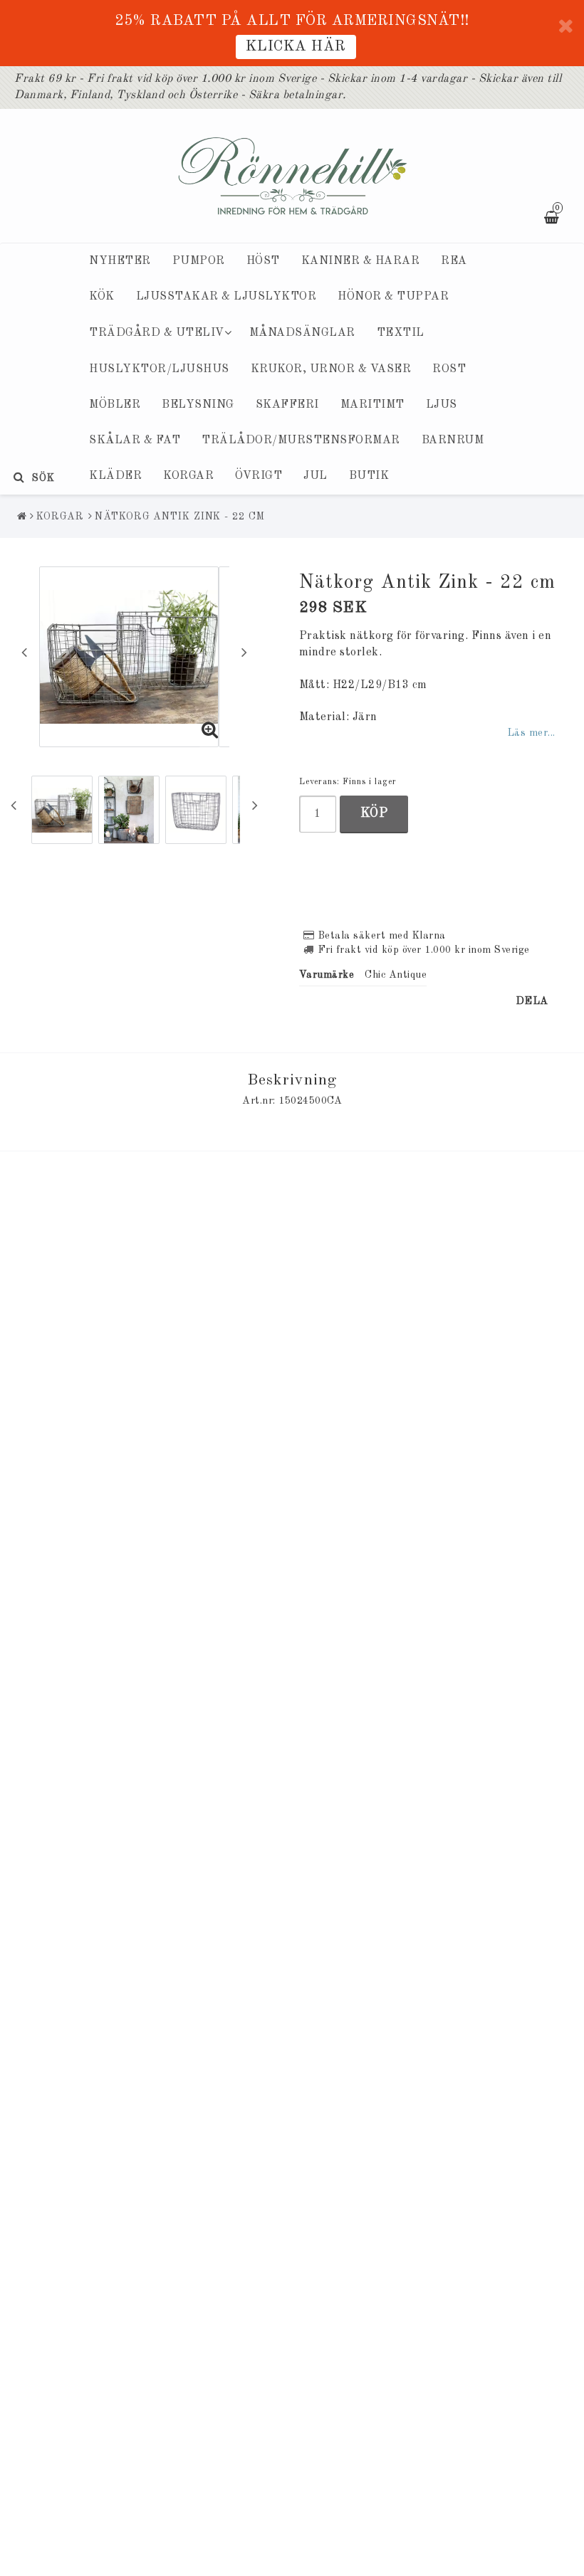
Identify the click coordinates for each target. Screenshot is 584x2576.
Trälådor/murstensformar (301, 440)
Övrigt (259, 476)
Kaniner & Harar (361, 261)
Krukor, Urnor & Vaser (331, 369)
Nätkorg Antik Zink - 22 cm (179, 517)
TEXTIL (401, 333)
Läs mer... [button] (531, 733)
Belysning (198, 405)
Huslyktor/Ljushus (159, 369)
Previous (24, 652)
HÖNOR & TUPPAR (393, 297)
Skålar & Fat (135, 440)
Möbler (115, 405)
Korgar (188, 476)
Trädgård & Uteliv (157, 333)
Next (244, 652)
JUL (316, 476)
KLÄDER (115, 476)
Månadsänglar (302, 333)
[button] (210, 732)
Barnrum (453, 440)
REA (454, 261)
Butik (369, 476)
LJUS (442, 405)
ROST (449, 369)
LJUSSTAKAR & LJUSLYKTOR (226, 297)
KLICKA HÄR (296, 47)
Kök (102, 297)
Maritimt (372, 405)
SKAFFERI (287, 405)
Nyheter (120, 261)
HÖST (263, 261)
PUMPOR (199, 261)
